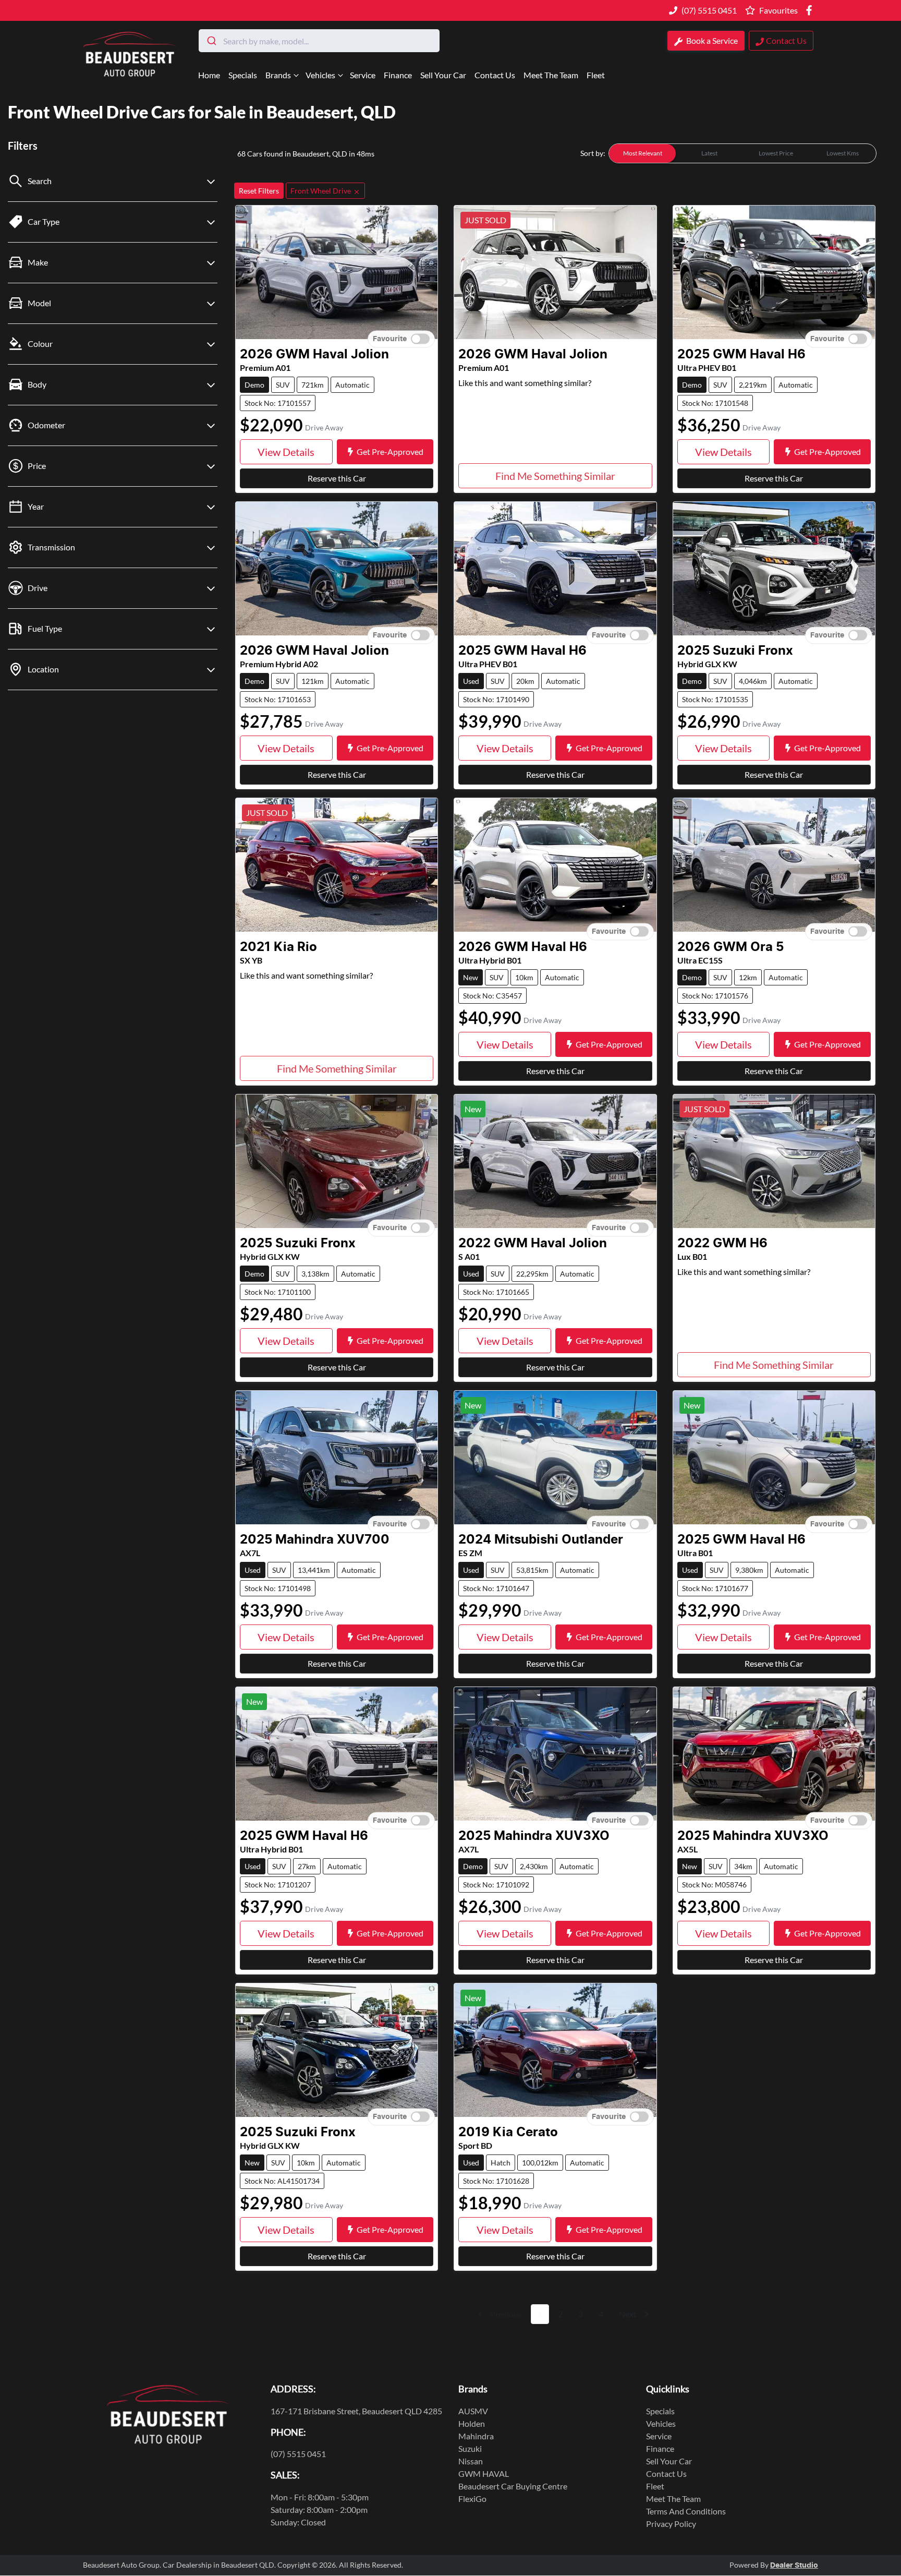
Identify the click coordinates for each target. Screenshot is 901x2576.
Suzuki (470, 2448)
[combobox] (319, 41)
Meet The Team (551, 75)
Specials (243, 75)
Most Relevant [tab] (643, 153)
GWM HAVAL (484, 2473)
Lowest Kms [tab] (843, 153)
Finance (398, 75)
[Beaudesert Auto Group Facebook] (811, 10)
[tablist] (742, 153)
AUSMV (473, 2411)
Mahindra (476, 2436)
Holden (472, 2423)
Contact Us (495, 75)
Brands (278, 75)
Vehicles (320, 75)
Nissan (471, 2461)
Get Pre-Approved (390, 452)
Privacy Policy (671, 2524)
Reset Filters (259, 191)
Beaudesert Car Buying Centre (513, 2486)
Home (209, 75)
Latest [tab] (709, 153)
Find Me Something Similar (555, 476)
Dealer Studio (794, 2566)
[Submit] (211, 41)
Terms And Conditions (686, 2511)
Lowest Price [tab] (776, 153)
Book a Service (711, 40)
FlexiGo (472, 2499)
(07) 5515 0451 (709, 10)
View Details (286, 452)
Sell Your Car (443, 75)
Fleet (596, 75)
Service (363, 75)
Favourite (390, 339)
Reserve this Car (337, 478)
